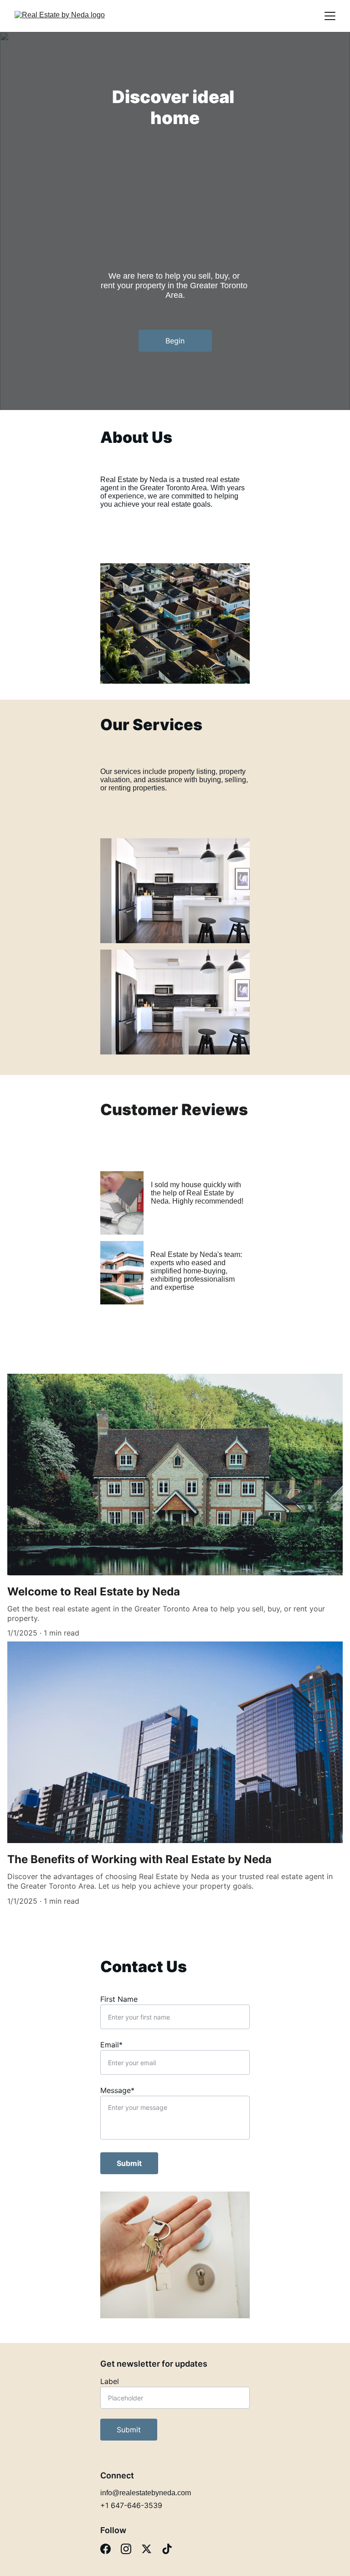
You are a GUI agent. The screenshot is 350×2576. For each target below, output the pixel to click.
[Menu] (330, 16)
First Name (119, 1999)
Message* (117, 2090)
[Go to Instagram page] (126, 2549)
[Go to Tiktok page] (167, 2549)
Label (110, 2381)
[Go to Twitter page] (147, 2549)
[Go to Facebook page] (106, 2549)
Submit (129, 2163)
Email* (111, 2045)
